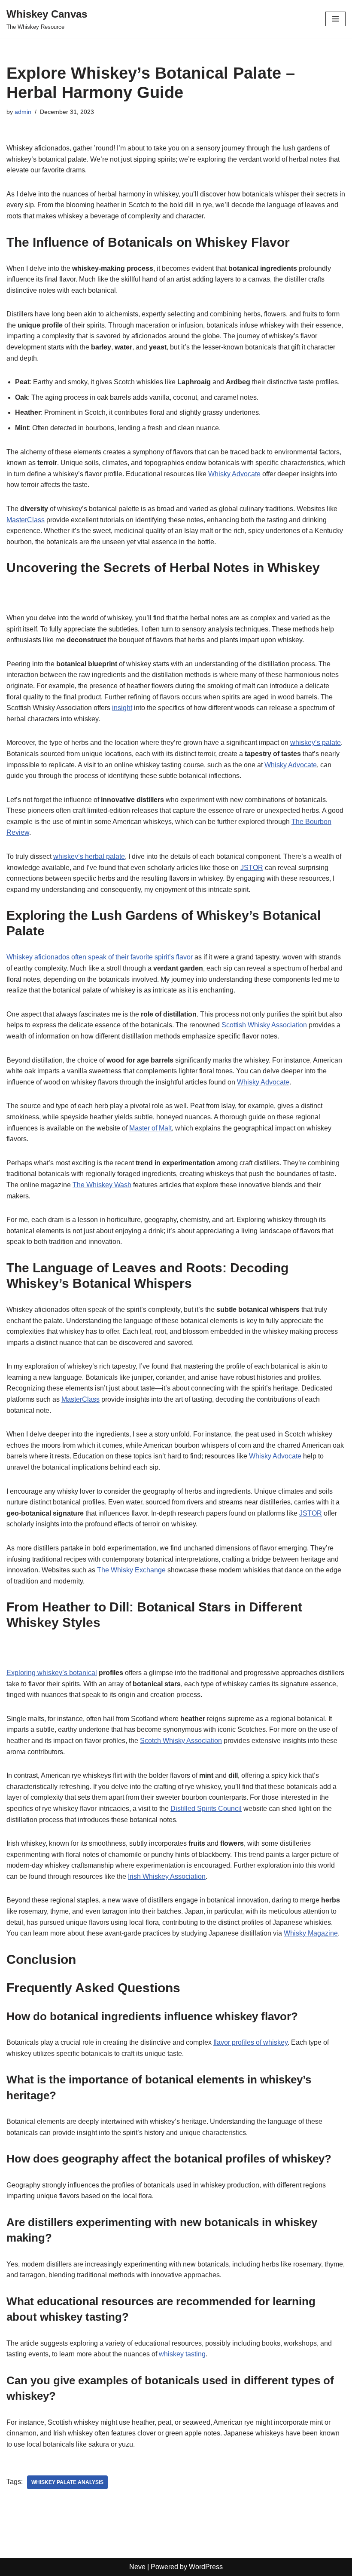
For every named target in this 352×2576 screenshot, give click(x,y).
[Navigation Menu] (335, 19)
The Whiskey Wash (102, 1185)
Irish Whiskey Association (167, 1876)
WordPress (206, 2567)
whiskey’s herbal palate (89, 856)
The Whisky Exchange (131, 1570)
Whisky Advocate (234, 474)
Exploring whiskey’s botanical (52, 1673)
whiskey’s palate (316, 743)
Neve (137, 2567)
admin (23, 112)
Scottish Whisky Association (264, 1025)
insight (122, 708)
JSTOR (252, 868)
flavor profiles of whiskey (250, 2042)
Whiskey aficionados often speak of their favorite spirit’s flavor (100, 957)
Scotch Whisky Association (181, 1741)
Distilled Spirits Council (206, 1809)
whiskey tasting (182, 2354)
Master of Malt (150, 1128)
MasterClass (26, 520)
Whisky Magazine (311, 1933)
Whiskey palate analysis (67, 2482)
